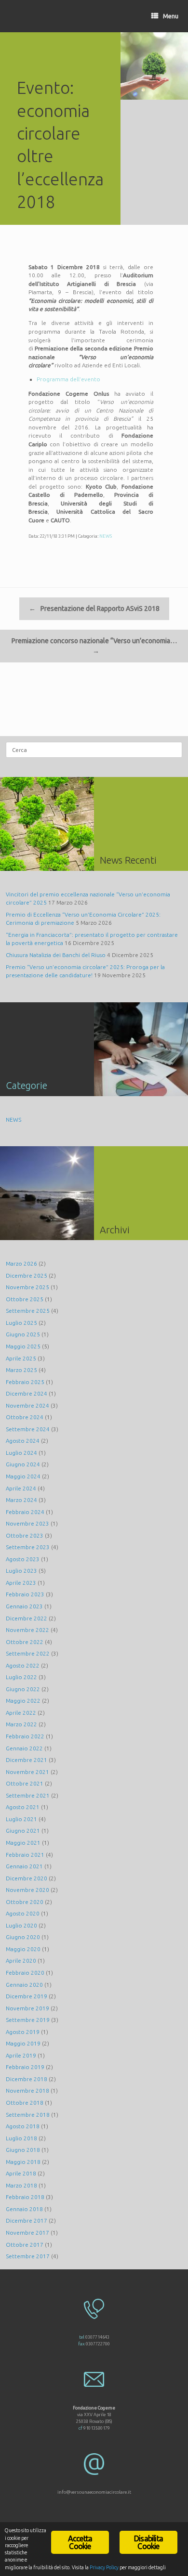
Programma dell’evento (68, 379)
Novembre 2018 (27, 2091)
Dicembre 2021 (27, 1760)
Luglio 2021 (21, 1819)
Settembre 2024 (28, 1429)
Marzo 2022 (21, 1724)
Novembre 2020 (27, 1890)
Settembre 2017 (28, 2256)
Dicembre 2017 (27, 2220)
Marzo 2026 (21, 1263)
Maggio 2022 (23, 1701)
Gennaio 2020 (24, 1985)
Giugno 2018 (23, 2150)
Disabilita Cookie (148, 2542)
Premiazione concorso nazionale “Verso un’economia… (94, 646)
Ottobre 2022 (25, 1642)
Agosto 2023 (23, 1559)
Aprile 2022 (21, 1713)
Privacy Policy (104, 2567)
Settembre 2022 (28, 1653)
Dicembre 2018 (27, 2079)
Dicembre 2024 (27, 1393)
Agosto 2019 (23, 2032)
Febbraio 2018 (25, 2197)
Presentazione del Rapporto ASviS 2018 (94, 608)
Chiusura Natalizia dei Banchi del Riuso (56, 955)
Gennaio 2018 (24, 2209)
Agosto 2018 (23, 2126)
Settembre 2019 (28, 2020)
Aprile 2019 (21, 2055)
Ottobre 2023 (25, 1535)
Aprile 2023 (21, 1583)
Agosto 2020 (23, 1913)
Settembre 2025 (28, 1311)
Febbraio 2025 (25, 1382)
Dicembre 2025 (27, 1275)
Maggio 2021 (23, 1843)
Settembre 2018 (28, 2115)
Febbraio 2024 (25, 1512)
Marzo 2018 (21, 2185)
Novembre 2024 (27, 1405)
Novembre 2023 (27, 1523)
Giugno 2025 (23, 1334)
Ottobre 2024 (25, 1417)
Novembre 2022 (27, 1630)
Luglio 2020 (21, 1925)
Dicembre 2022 (27, 1618)
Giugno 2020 (23, 1937)
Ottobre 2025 (25, 1299)
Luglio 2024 (21, 1453)
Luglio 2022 (21, 1677)
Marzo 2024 (21, 1500)
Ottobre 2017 (25, 2245)
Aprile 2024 (21, 1488)
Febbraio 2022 (25, 1736)
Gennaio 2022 (24, 1748)
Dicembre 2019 (27, 1996)
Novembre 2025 (27, 1287)
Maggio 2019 (23, 2043)
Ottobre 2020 (25, 1902)
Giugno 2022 (23, 1689)
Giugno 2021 (23, 1831)
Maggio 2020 (23, 1949)
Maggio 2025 (23, 1346)
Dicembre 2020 (27, 1878)
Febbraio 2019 (25, 2067)
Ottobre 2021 (25, 1783)
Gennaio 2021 (24, 1866)
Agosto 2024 (23, 1441)
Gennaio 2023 (24, 1606)
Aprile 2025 (21, 1358)
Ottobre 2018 (25, 2103)
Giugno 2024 (23, 1464)
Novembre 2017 (27, 2233)
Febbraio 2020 (25, 1973)
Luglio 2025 (21, 1323)
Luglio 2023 (21, 1571)
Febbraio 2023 (25, 1594)
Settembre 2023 (28, 1547)
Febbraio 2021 (25, 1855)
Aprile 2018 (21, 2173)
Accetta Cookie (80, 2542)
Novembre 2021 (27, 1772)
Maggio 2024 (23, 1476)
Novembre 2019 (27, 2008)
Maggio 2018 (23, 2162)
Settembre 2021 (28, 1795)
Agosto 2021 (23, 1807)
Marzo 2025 (21, 1370)
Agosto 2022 (23, 1665)
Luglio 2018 (21, 2138)
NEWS (106, 536)
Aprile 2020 (21, 1961)
